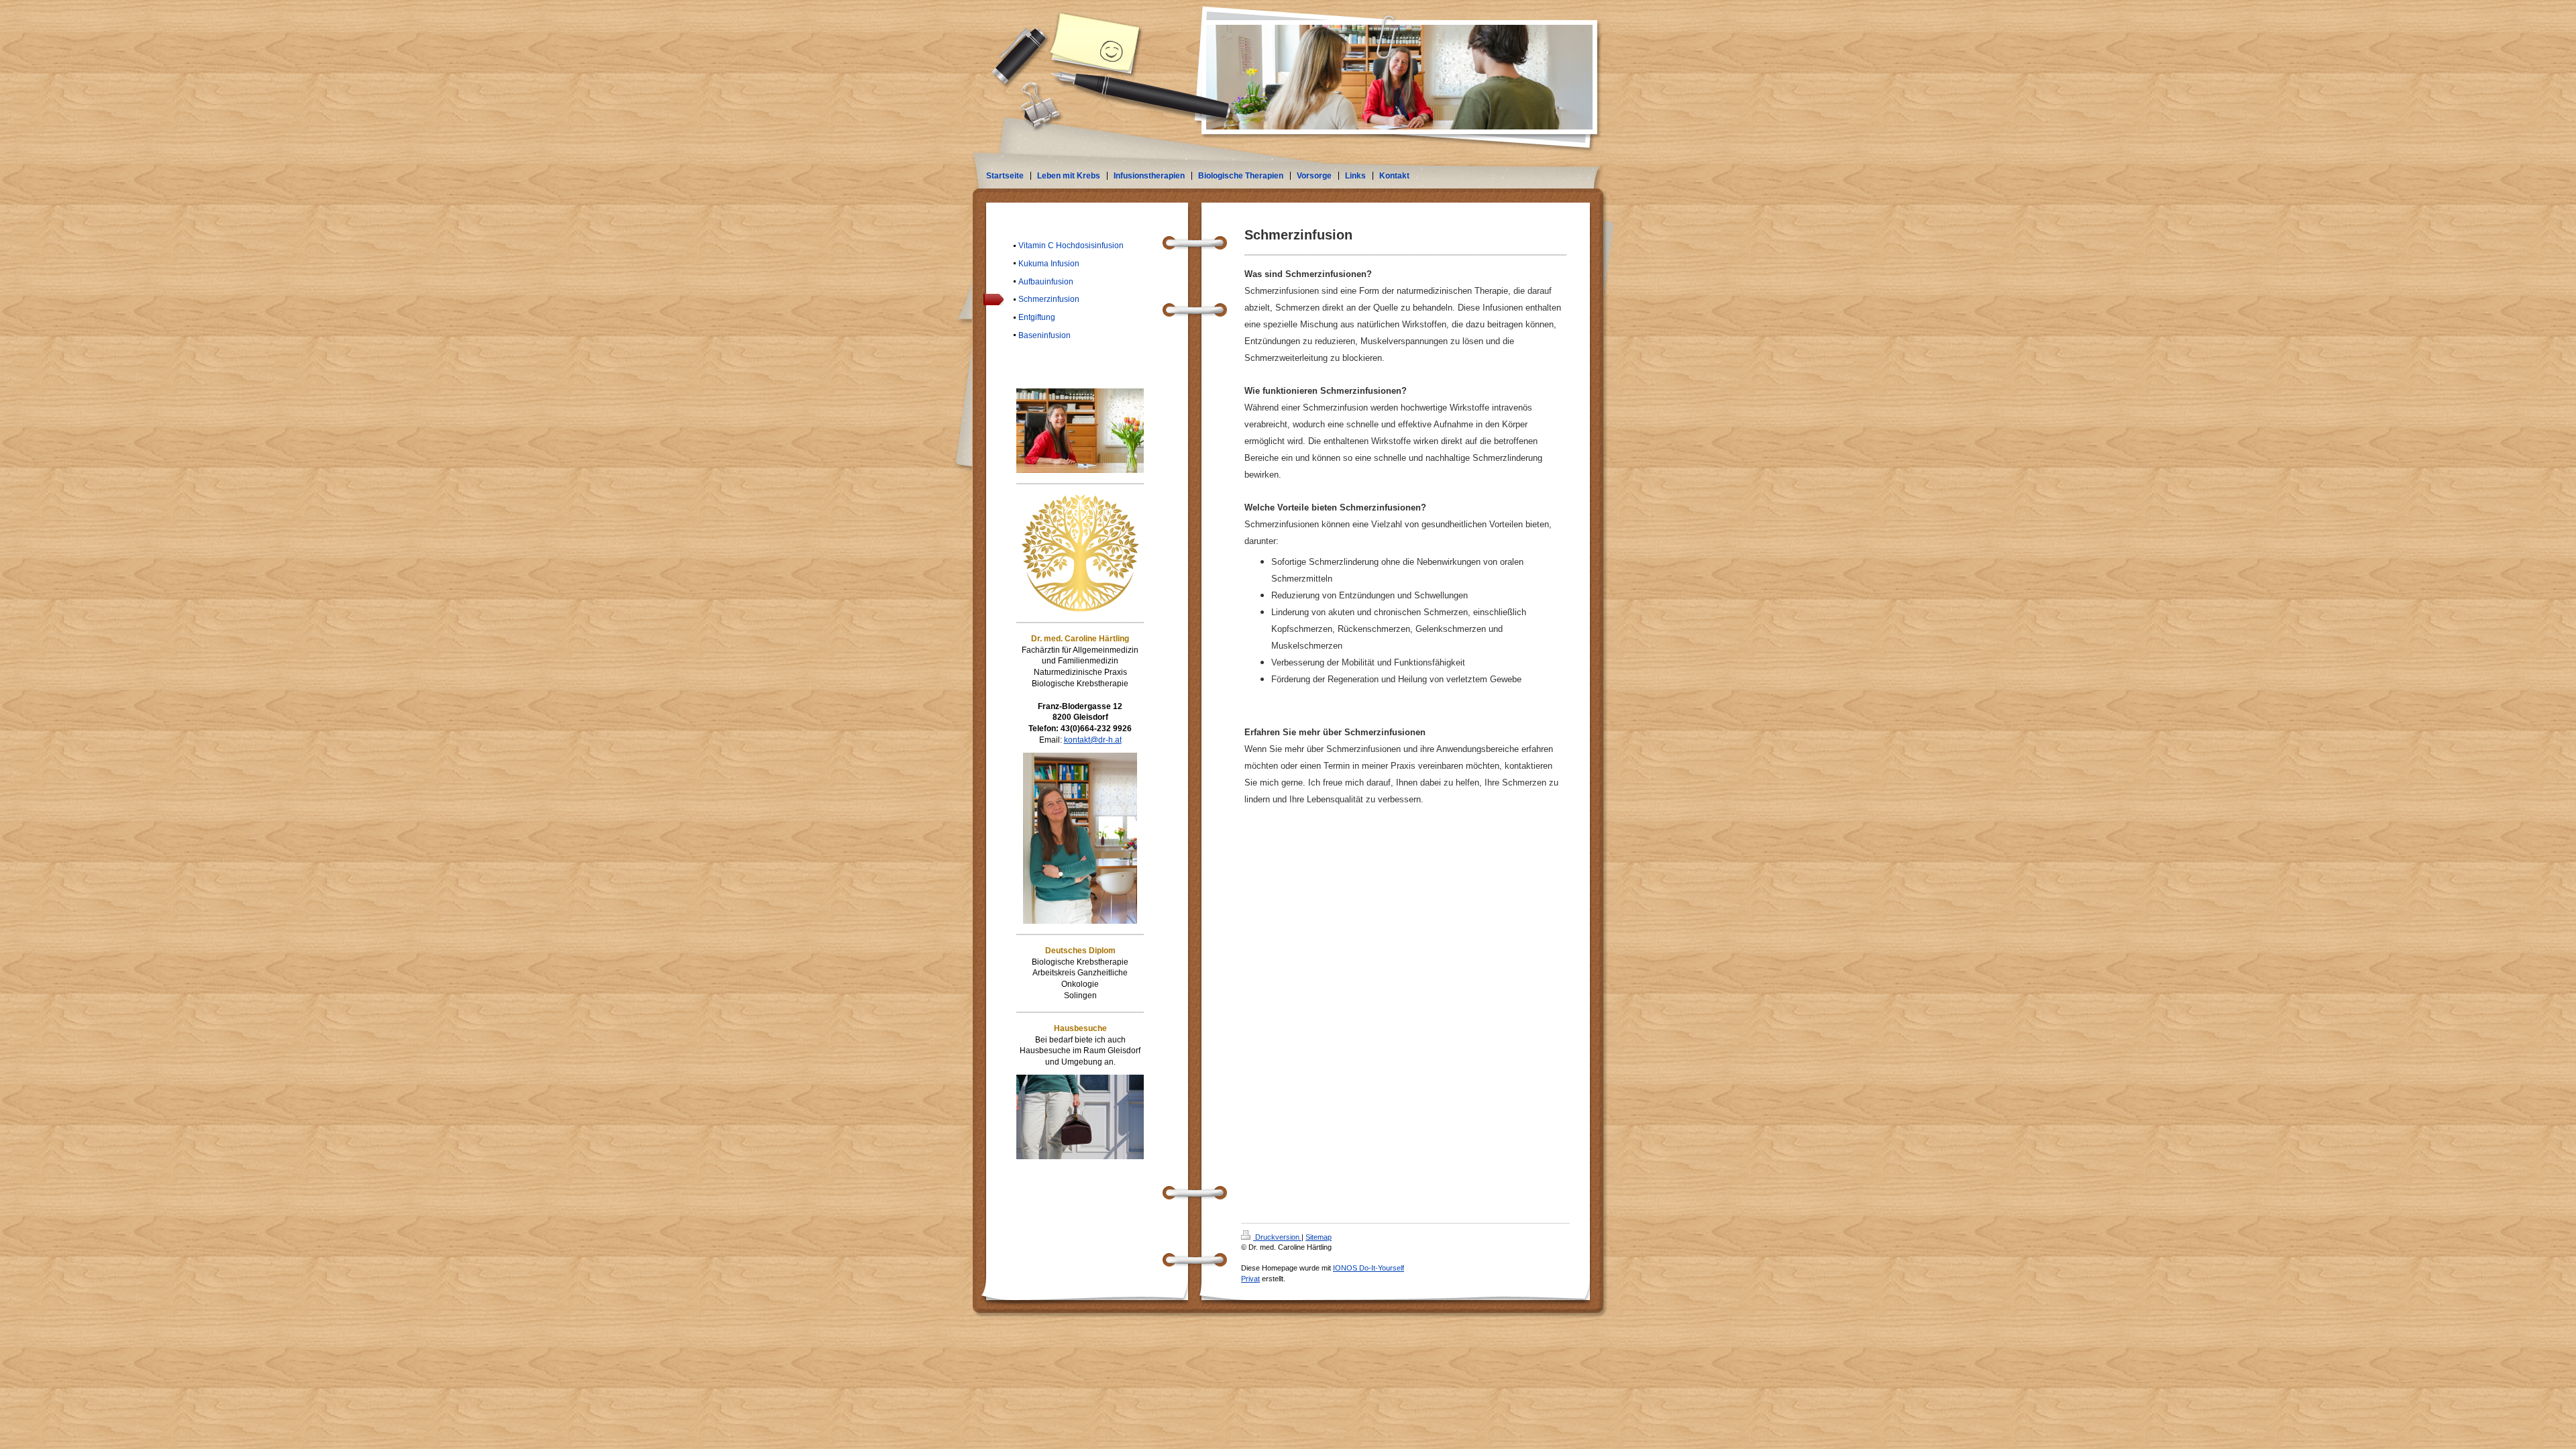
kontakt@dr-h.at (1093, 740)
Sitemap (1319, 1237)
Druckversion (1277, 1237)
